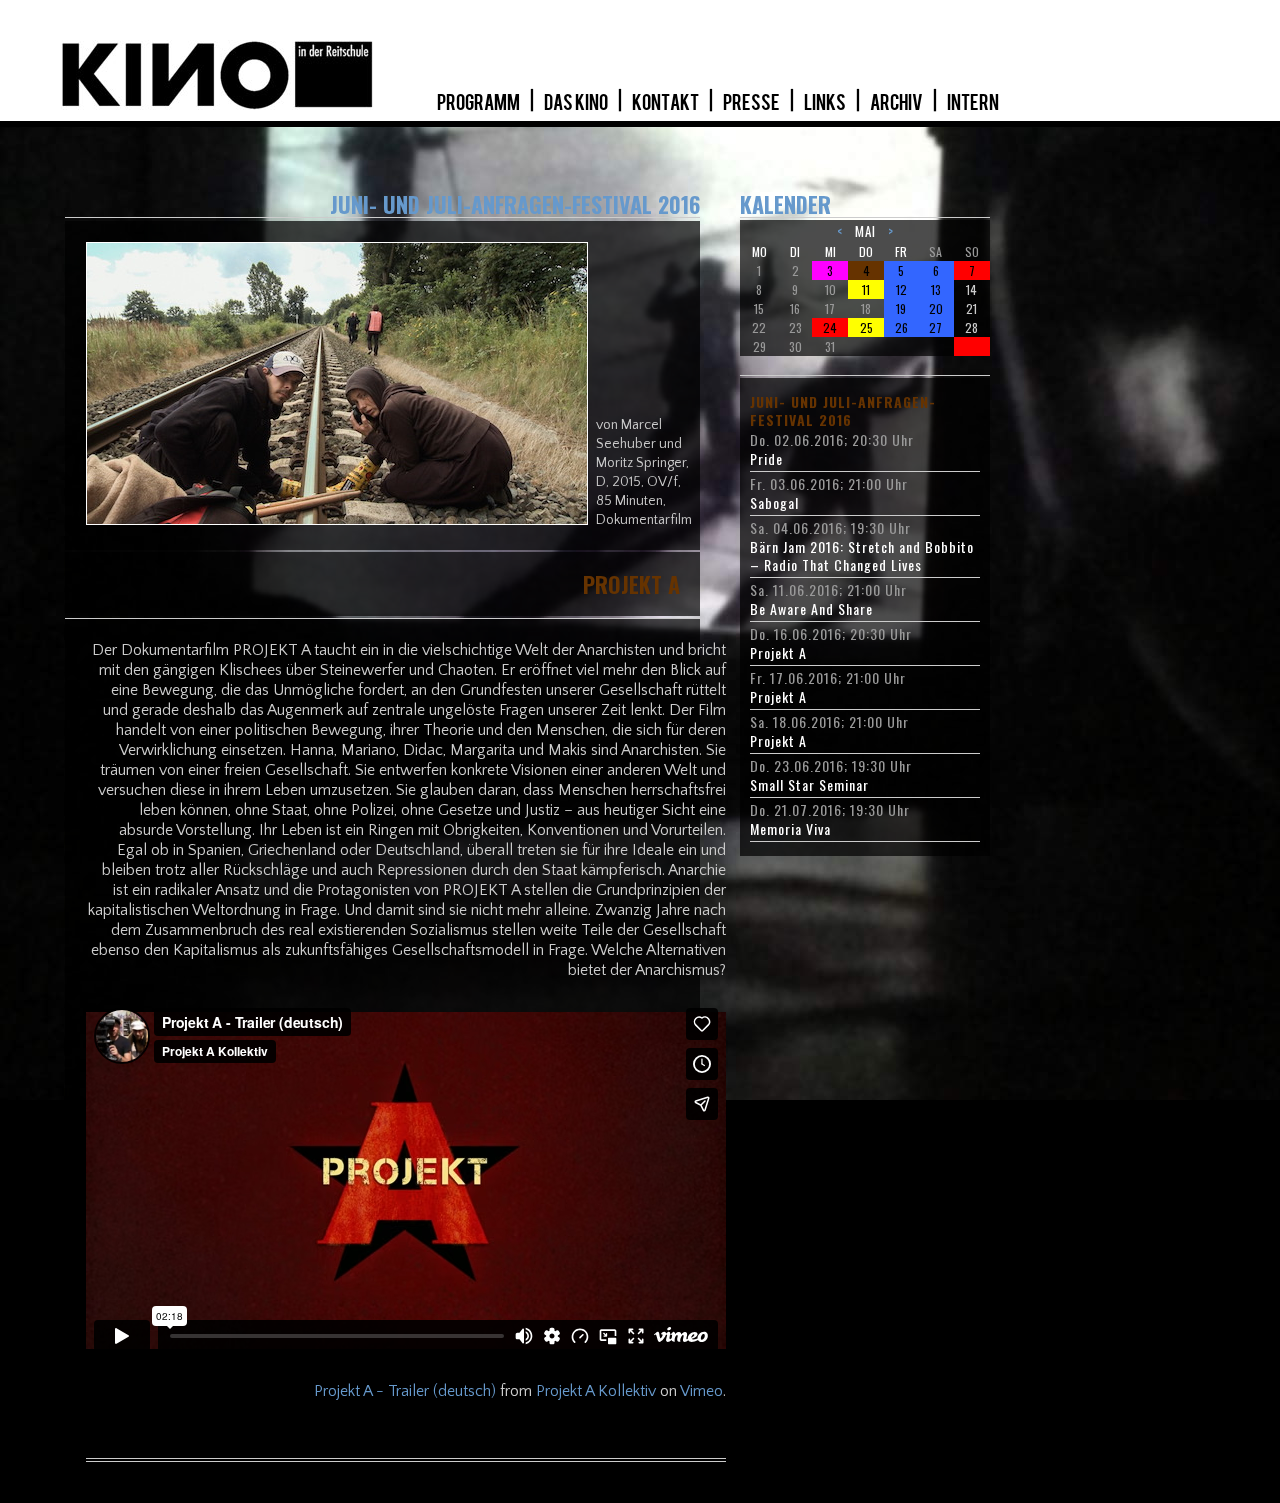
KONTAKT (666, 103)
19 (901, 308)
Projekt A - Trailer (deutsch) (405, 1391)
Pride (766, 459)
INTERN (973, 103)
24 (830, 327)
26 (901, 327)
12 (901, 289)
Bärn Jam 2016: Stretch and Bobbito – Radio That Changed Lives (862, 556)
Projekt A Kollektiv (596, 1391)
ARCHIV (897, 103)
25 (866, 327)
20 (936, 308)
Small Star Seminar (809, 785)
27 (935, 327)
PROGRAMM (479, 103)
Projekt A (778, 653)
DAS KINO (577, 103)
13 (936, 289)
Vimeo (701, 1391)
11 (866, 289)
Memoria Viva (790, 829)
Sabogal (774, 503)
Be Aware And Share (811, 609)
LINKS (826, 103)
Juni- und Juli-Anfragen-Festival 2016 (843, 411)
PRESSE (752, 103)
